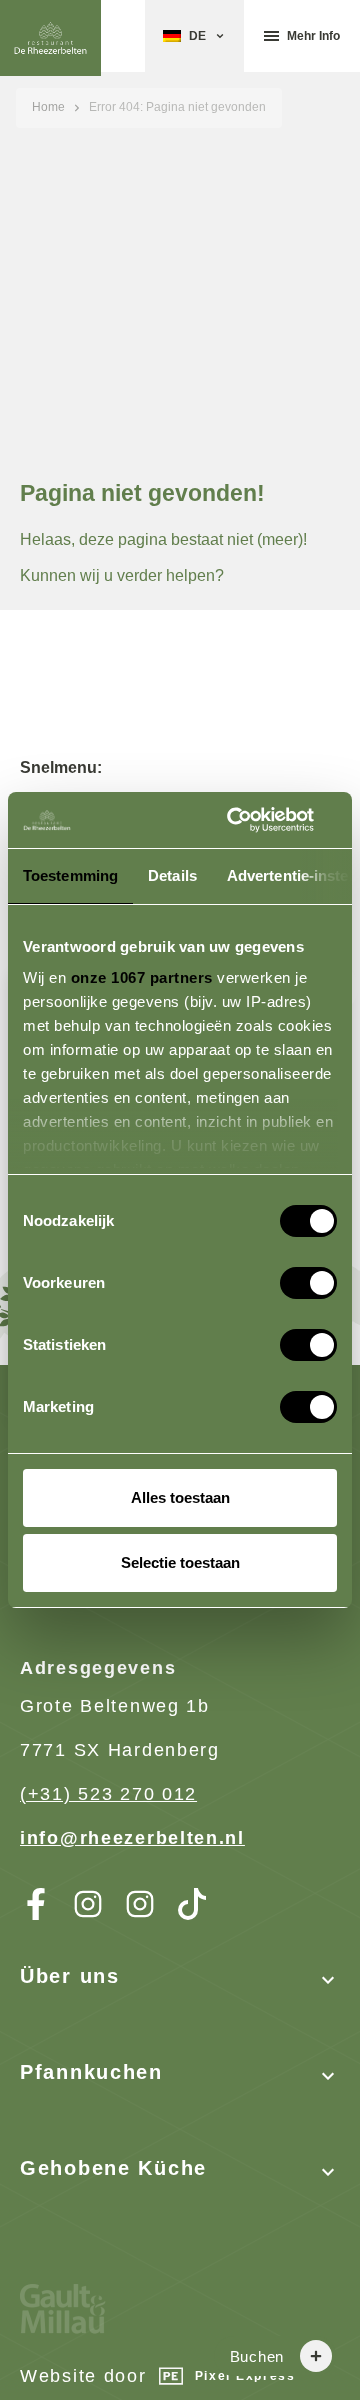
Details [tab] (172, 875)
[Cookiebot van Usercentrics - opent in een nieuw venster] (254, 820)
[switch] (288, 1275)
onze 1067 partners (142, 977)
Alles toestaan (180, 1497)
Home (48, 107)
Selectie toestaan (180, 1562)
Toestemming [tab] (70, 875)
